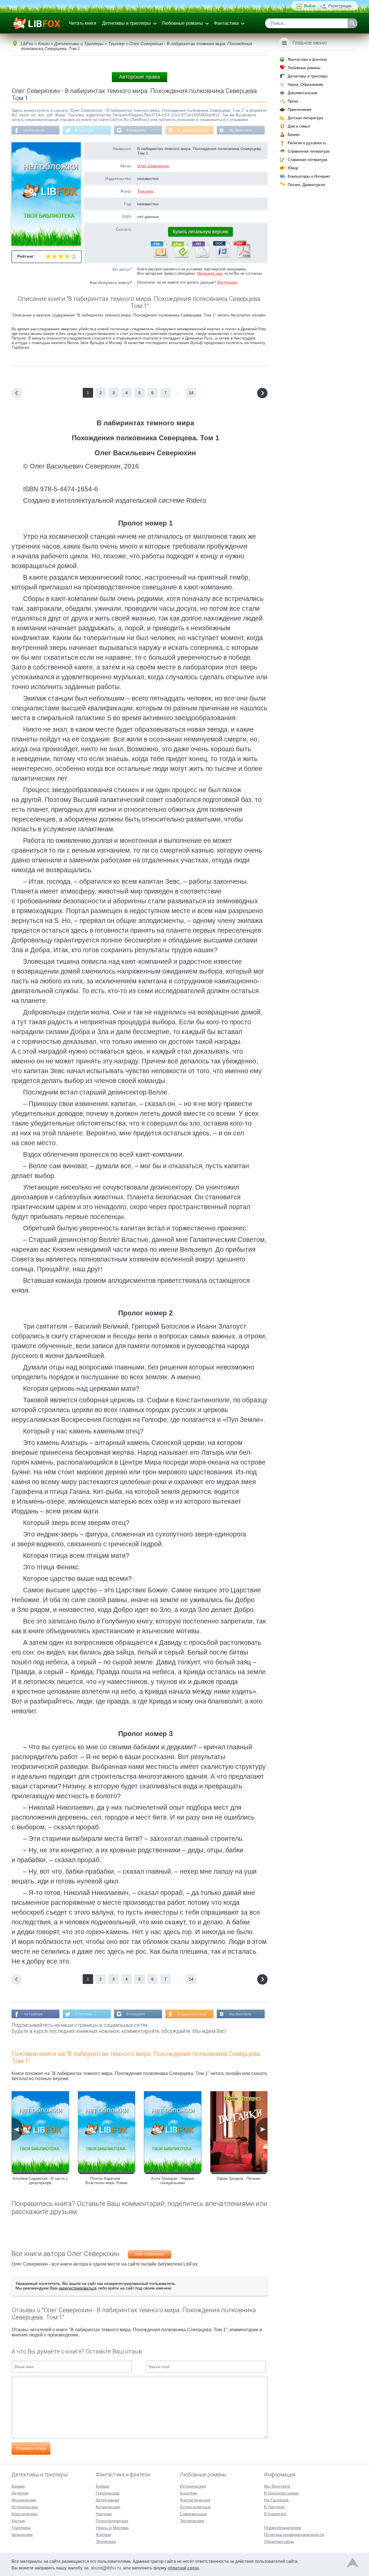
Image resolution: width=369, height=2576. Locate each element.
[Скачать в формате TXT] (200, 257)
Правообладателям (283, 2528)
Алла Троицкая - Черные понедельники (173, 2181)
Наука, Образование (305, 85)
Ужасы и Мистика (112, 2528)
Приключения (300, 110)
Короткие (189, 2493)
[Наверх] (353, 2564)
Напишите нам (210, 273)
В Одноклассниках (193, 130)
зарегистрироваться (78, 2288)
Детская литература (305, 118)
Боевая (103, 2486)
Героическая (108, 2493)
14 (191, 393)
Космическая (108, 2507)
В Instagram (136, 130)
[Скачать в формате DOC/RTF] (221, 257)
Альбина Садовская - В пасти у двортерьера (40, 2181)
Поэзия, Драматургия (306, 185)
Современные (193, 2514)
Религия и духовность (307, 143)
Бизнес (294, 135)
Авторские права (140, 77)
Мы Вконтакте (240, 130)
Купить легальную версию (200, 232)
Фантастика (226, 23)
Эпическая (106, 2541)
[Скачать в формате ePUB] (180, 257)
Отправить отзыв (31, 2448)
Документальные (303, 93)
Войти (310, 6)
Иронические (24, 2500)
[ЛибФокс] (36, 23)
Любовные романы (182, 23)
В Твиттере (84, 130)
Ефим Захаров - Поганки (239, 2178)
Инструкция (227, 282)
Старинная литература (307, 160)
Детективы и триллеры (126, 23)
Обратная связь (279, 2541)
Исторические (25, 2507)
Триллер (145, 191)
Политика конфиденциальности (294, 2535)
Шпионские (22, 2535)
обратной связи (183, 2568)
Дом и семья (299, 126)
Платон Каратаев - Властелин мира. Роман (106, 2181)
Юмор (293, 168)
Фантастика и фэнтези (307, 59)
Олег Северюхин (153, 166)
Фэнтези (103, 2535)
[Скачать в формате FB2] (159, 257)
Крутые (18, 2521)
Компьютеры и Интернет (309, 176)
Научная (104, 2514)
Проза (293, 101)
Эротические (192, 2521)
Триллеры (21, 2528)
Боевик (18, 2486)
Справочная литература (309, 151)
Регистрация (340, 6)
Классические (25, 2514)
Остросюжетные (195, 2507)
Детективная (108, 2500)
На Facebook (34, 130)
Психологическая (112, 2521)
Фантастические (195, 2500)
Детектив (20, 2493)
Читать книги (83, 23)
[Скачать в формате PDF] (242, 257)
